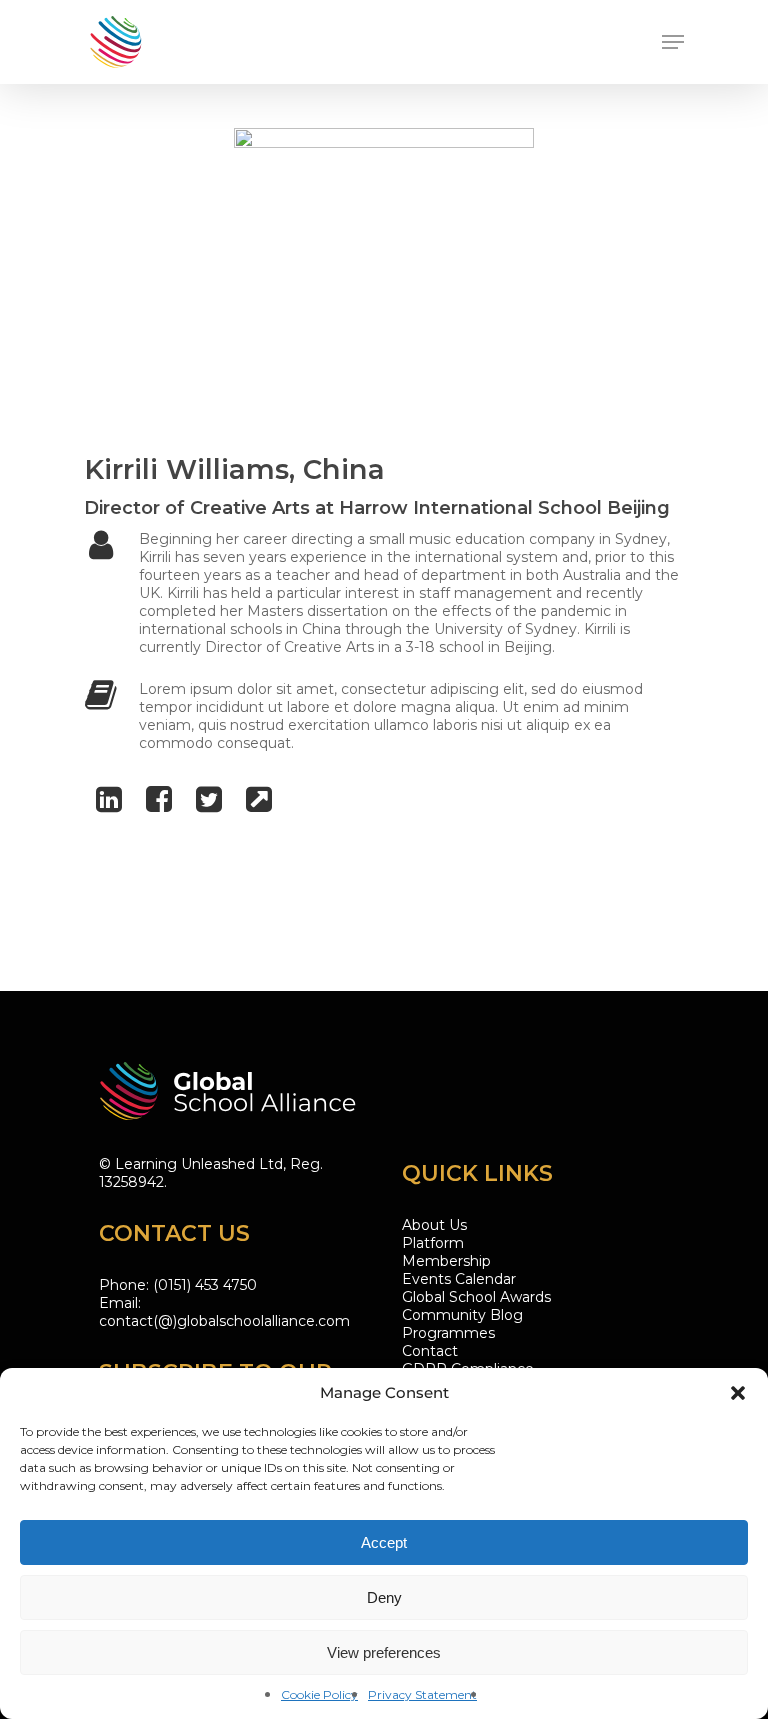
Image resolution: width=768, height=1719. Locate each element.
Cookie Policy (319, 1694)
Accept (384, 1542)
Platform (433, 1243)
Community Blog (462, 1315)
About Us (434, 1225)
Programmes (448, 1333)
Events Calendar (459, 1279)
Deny (384, 1597)
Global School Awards (476, 1297)
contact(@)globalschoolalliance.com (224, 1321)
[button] (738, 1393)
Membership (446, 1261)
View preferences (384, 1652)
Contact (430, 1351)
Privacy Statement (422, 1694)
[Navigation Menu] (673, 42)
